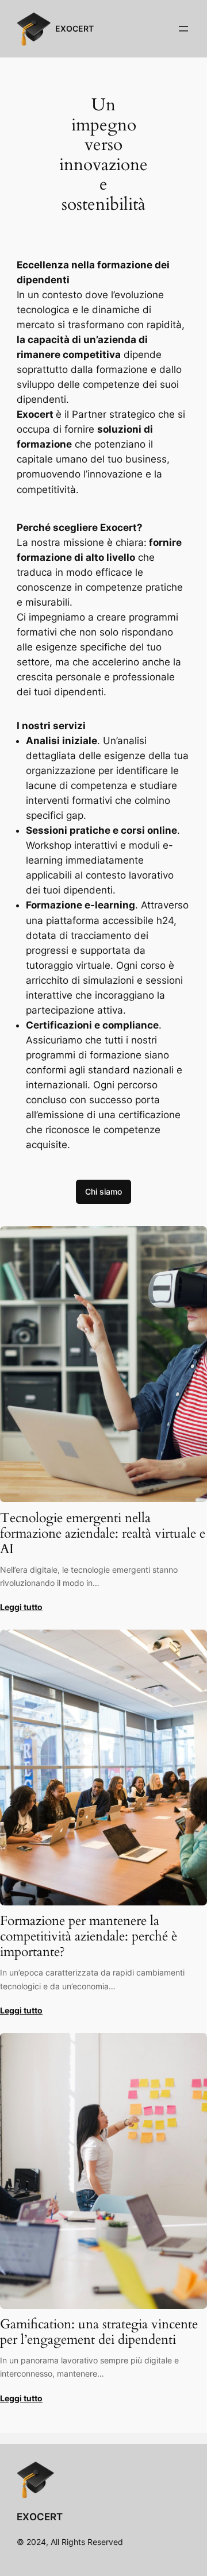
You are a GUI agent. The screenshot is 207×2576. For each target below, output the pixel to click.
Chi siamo (103, 1191)
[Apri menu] (183, 29)
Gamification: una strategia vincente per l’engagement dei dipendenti (99, 2332)
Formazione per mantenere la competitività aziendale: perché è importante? (89, 1937)
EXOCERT (74, 28)
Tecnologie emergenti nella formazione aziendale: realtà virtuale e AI (103, 1534)
